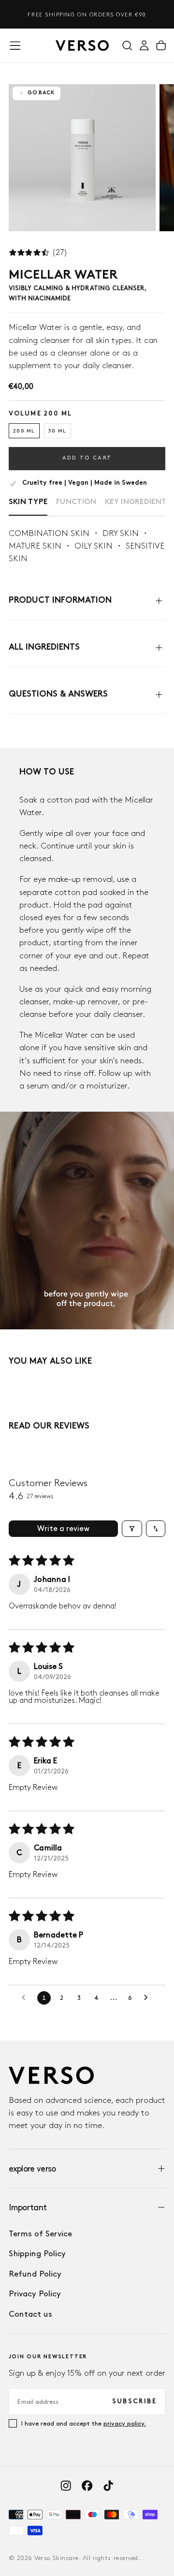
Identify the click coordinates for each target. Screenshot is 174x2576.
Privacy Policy (35, 2293)
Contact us (30, 2314)
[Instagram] (66, 2486)
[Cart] (161, 45)
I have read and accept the (84, 2423)
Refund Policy (35, 2274)
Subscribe (134, 2402)
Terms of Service (40, 2234)
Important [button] (28, 2207)
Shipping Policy (37, 2253)
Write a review (64, 1528)
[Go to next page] (148, 1998)
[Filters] (132, 1529)
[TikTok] (108, 2486)
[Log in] (144, 45)
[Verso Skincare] (51, 2075)
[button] (15, 45)
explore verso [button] (32, 2168)
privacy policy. (125, 2423)
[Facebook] (87, 2486)
